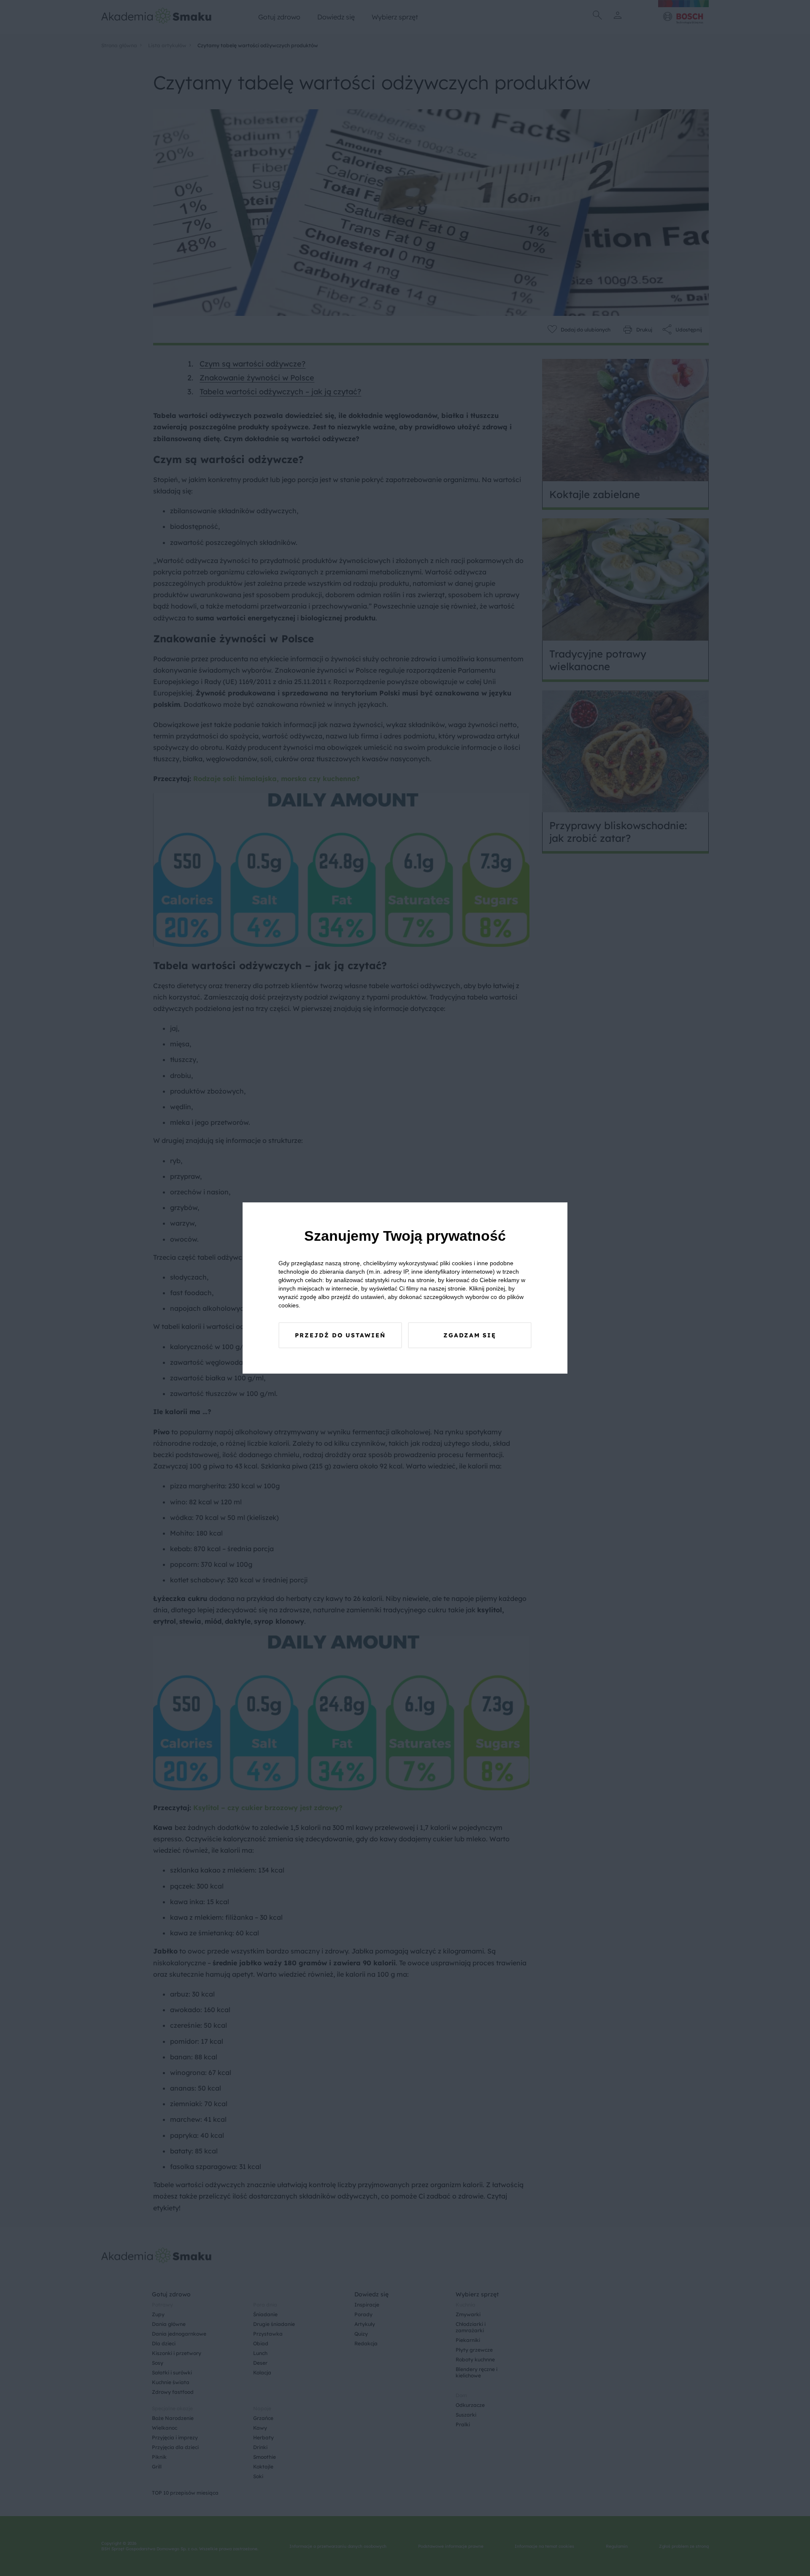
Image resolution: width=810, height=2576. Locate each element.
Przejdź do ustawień (340, 1335)
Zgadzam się (470, 1335)
